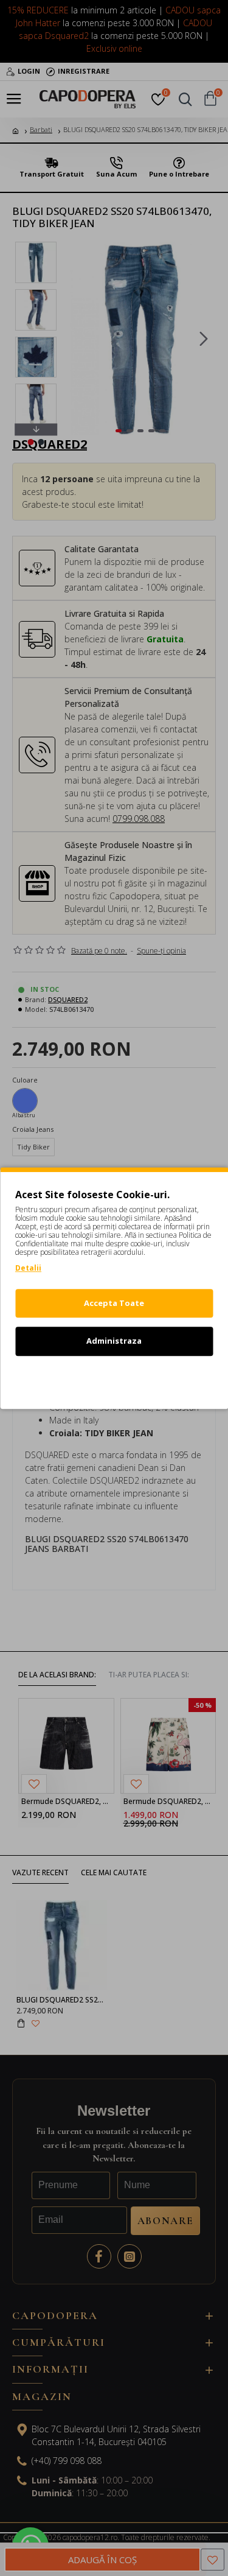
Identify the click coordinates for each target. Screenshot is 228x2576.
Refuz (114, 1379)
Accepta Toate (114, 1303)
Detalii (28, 1268)
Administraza (114, 1341)
